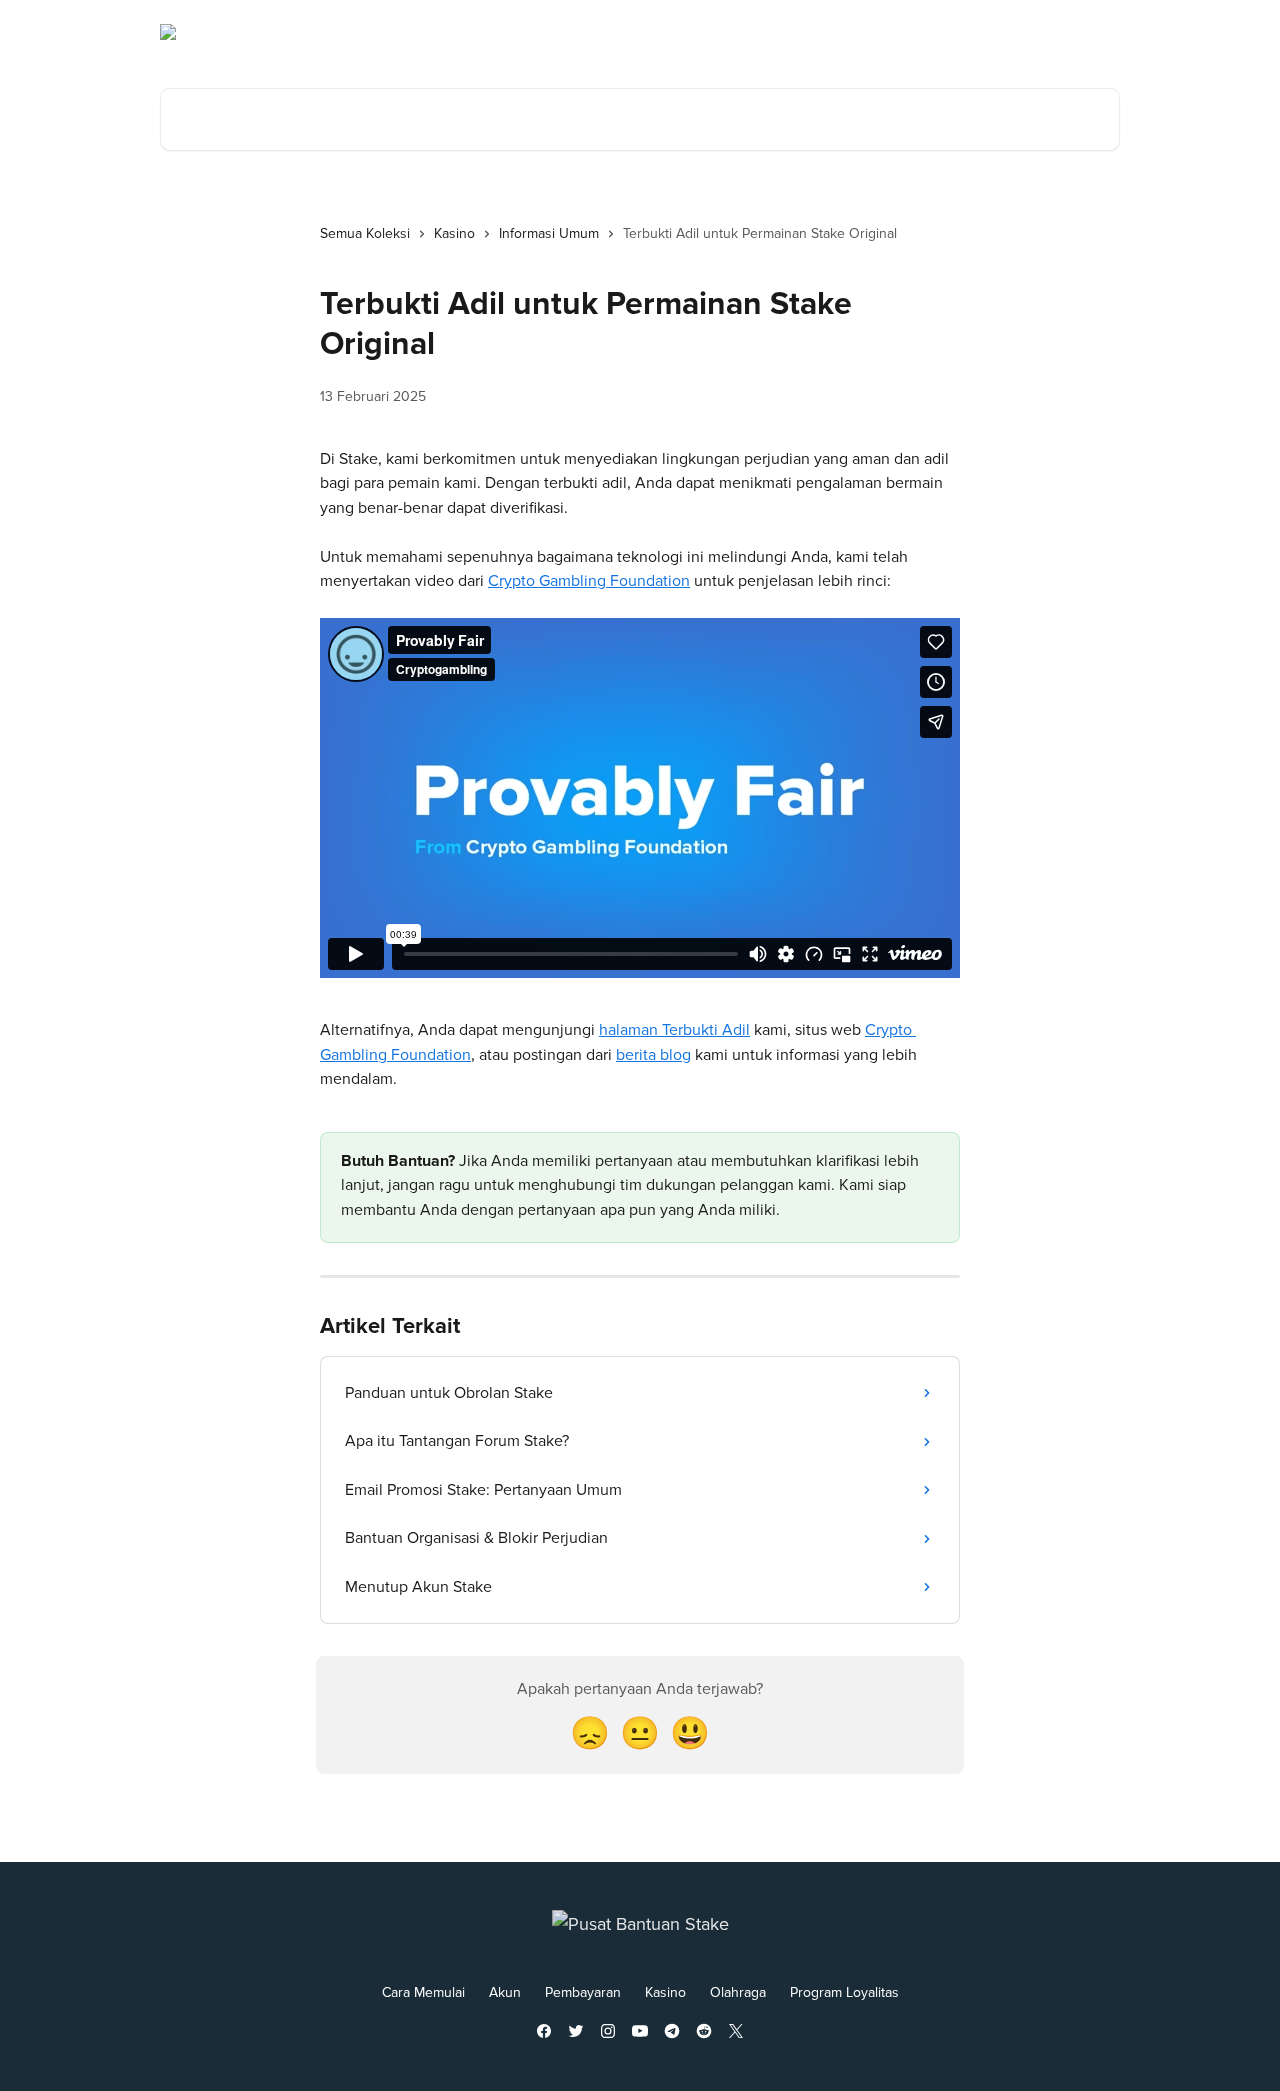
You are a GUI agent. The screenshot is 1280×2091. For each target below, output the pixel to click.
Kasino (454, 233)
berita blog (653, 1055)
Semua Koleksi (365, 233)
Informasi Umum (549, 233)
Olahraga (738, 1992)
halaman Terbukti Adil (674, 1030)
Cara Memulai (423, 1992)
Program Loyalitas (844, 1992)
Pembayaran (583, 1992)
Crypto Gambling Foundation (589, 581)
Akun (505, 1992)
